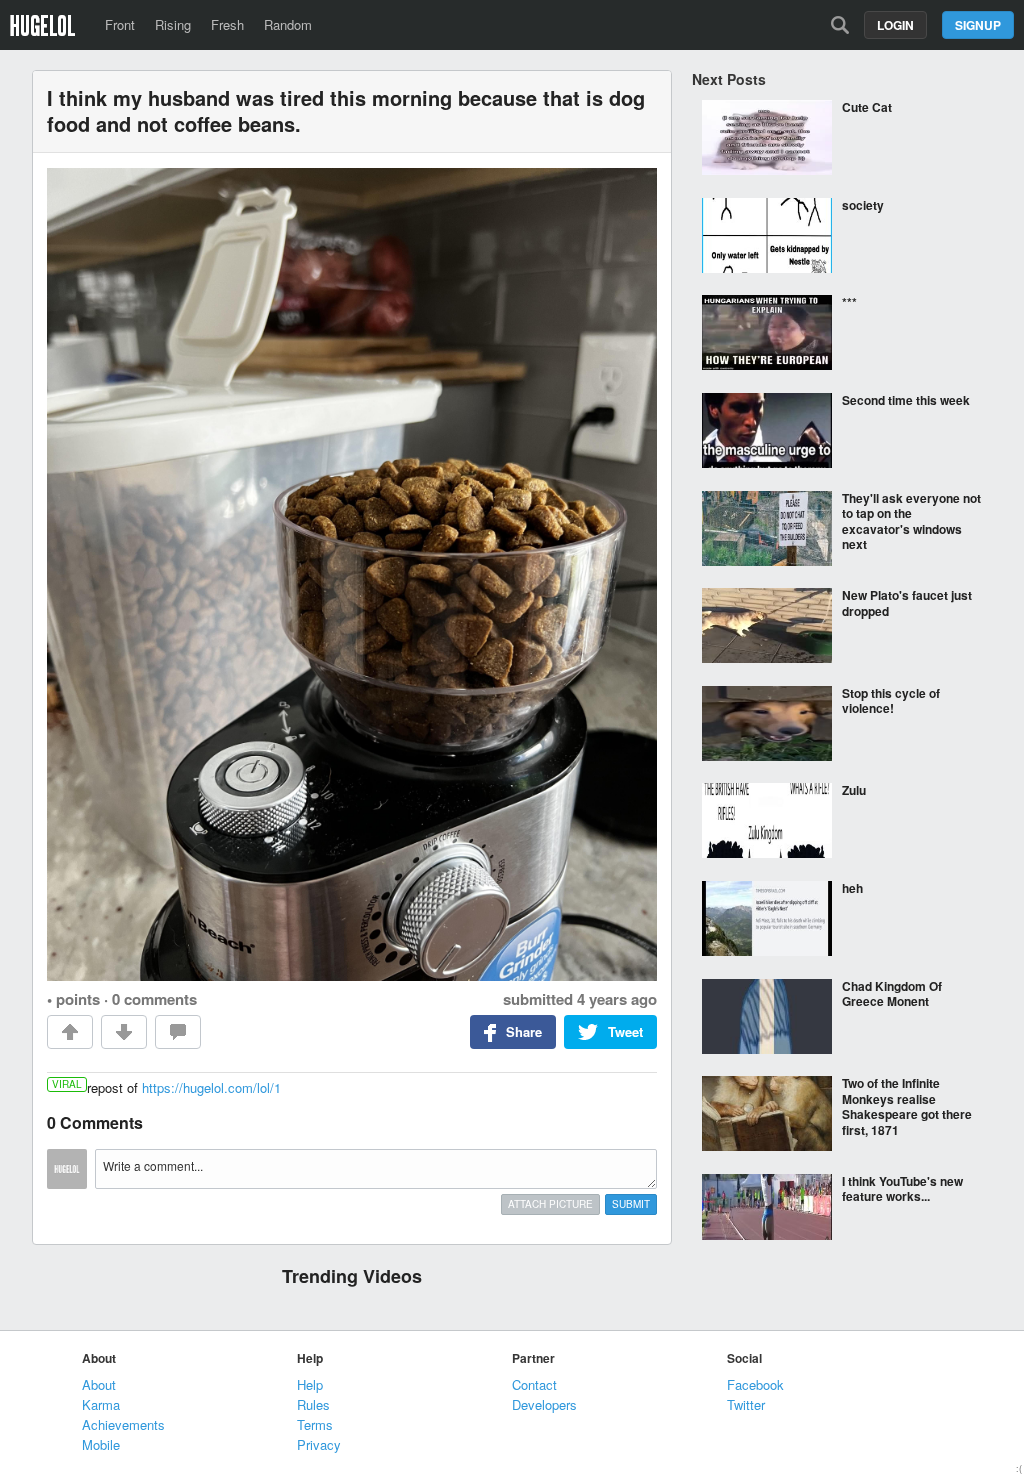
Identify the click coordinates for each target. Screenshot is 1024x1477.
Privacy (319, 1444)
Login (895, 25)
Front (120, 24)
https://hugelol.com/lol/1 (211, 1087)
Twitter (746, 1404)
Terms (315, 1424)
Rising (173, 24)
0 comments (154, 999)
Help (310, 1384)
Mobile (101, 1444)
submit (631, 1204)
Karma (101, 1404)
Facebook (755, 1384)
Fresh (227, 24)
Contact (534, 1384)
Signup (978, 25)
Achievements (123, 1424)
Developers (544, 1404)
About (99, 1384)
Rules (313, 1404)
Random (288, 24)
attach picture (550, 1204)
